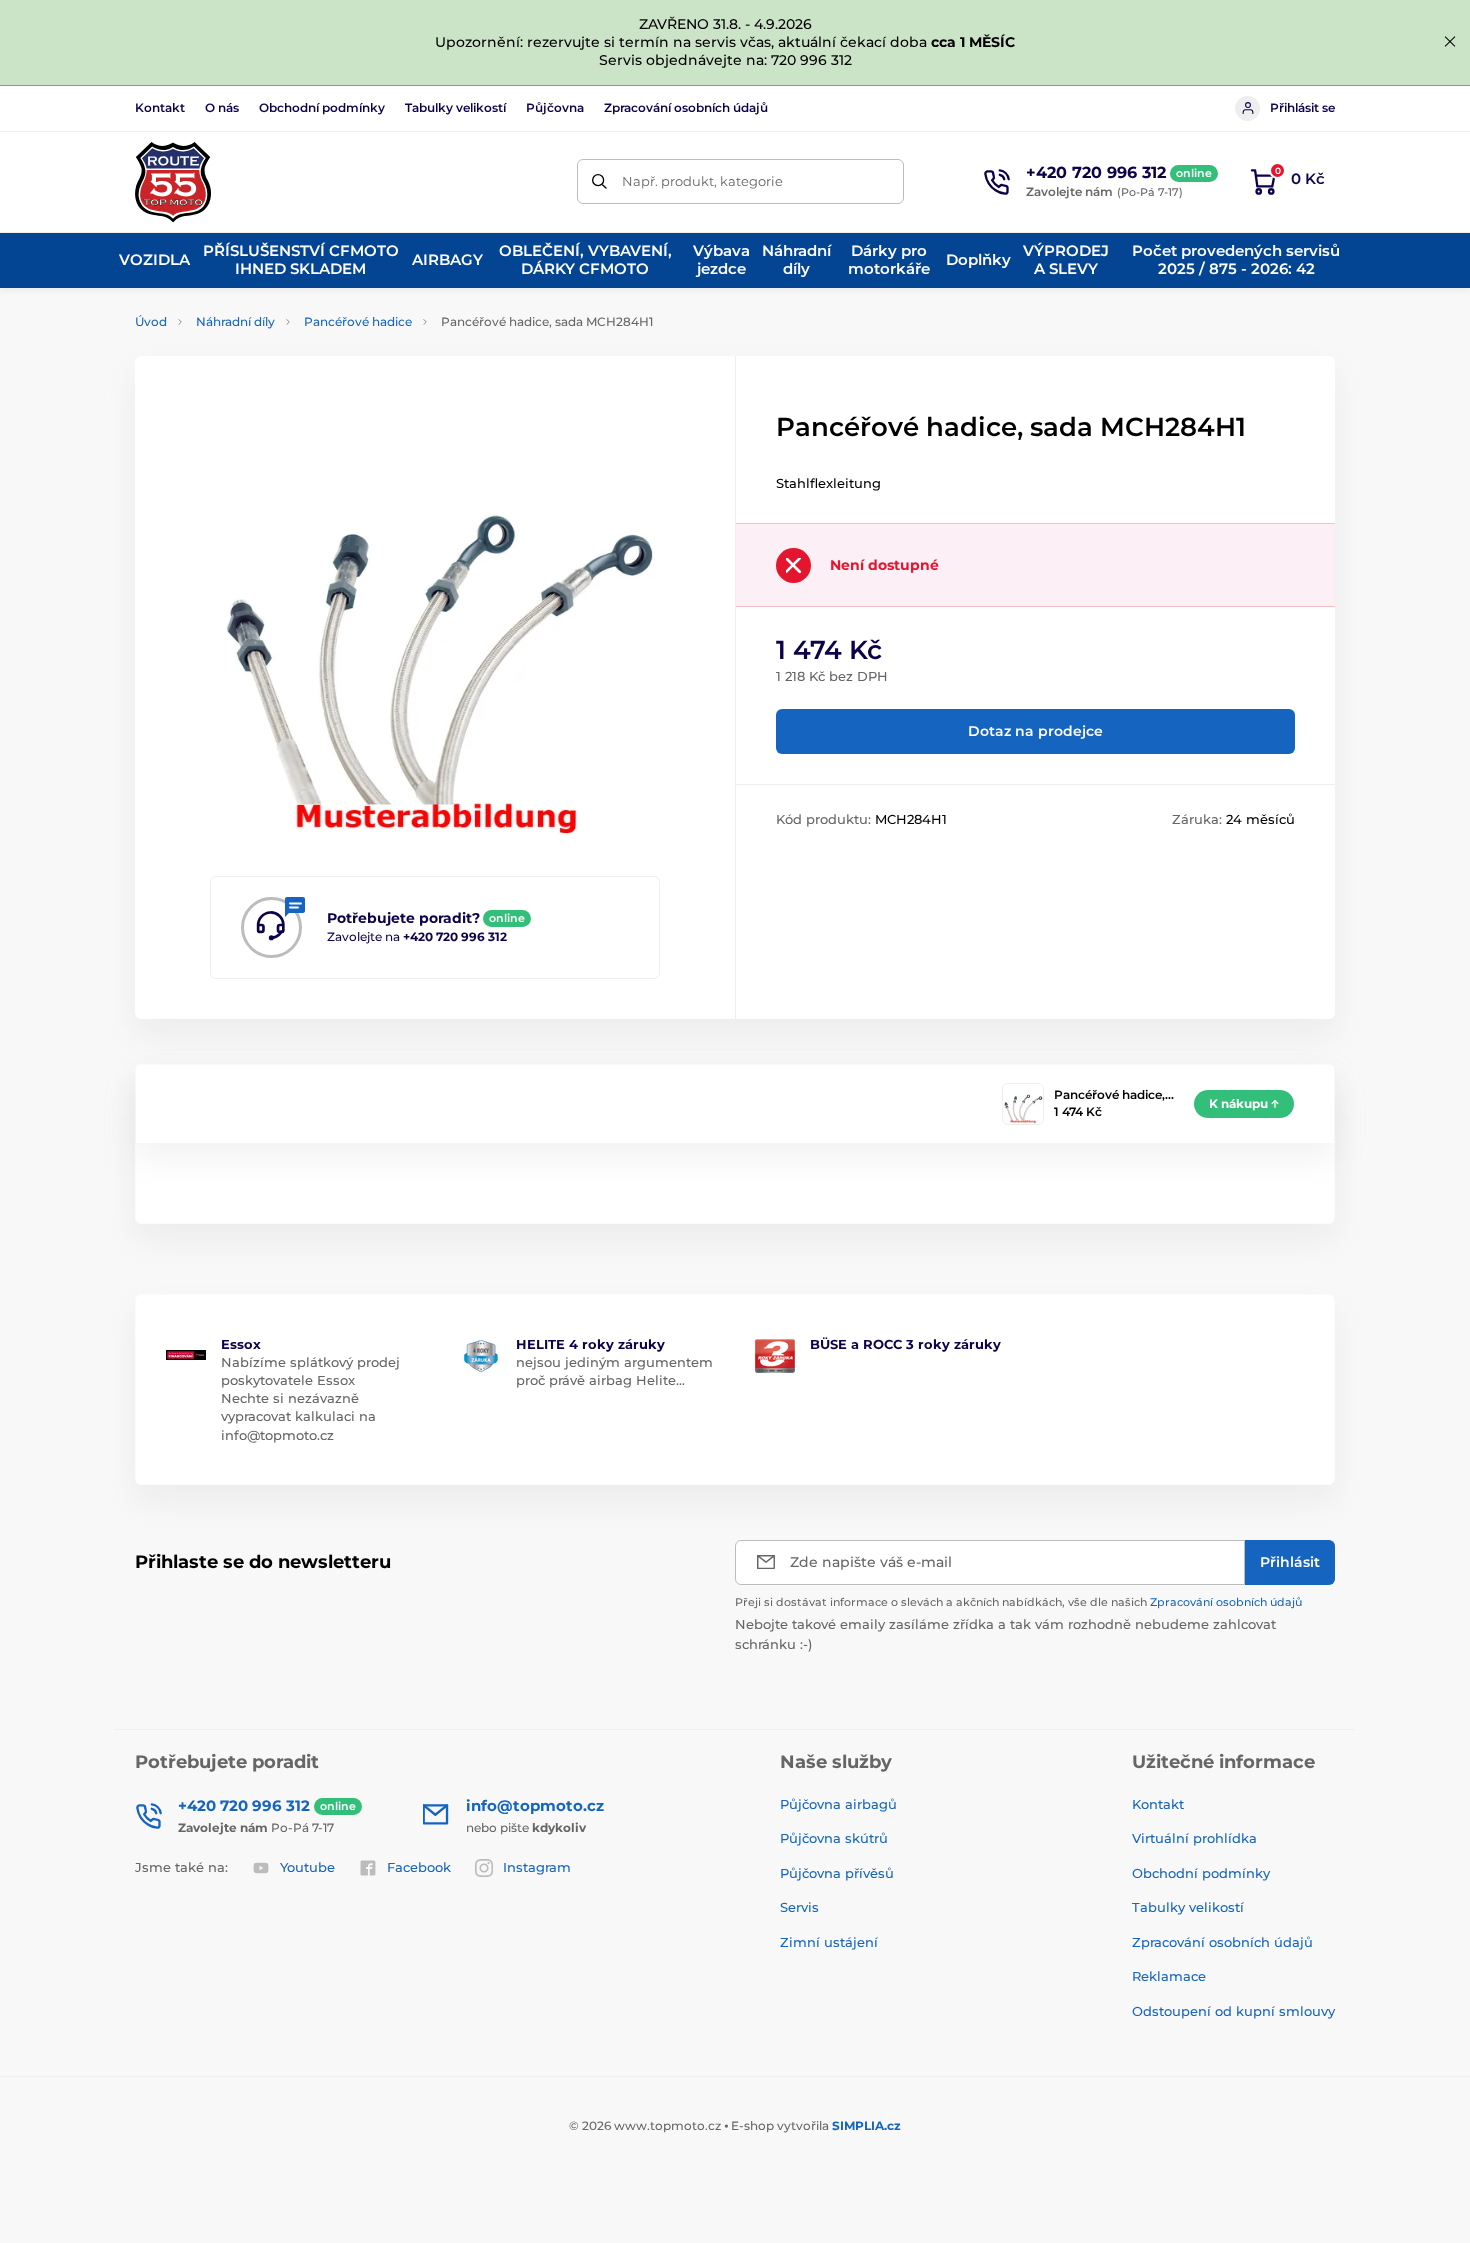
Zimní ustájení (829, 1942)
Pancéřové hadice (358, 321)
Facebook (419, 1867)
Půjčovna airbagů (838, 1804)
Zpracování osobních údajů (686, 107)
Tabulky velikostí (455, 107)
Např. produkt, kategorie (702, 181)
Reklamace (1169, 1976)
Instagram (537, 1867)
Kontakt (160, 107)
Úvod (151, 321)
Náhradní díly (235, 321)
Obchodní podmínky (322, 107)
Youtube (307, 1867)
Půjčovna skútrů (834, 1838)
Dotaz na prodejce (1035, 731)
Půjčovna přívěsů (837, 1873)
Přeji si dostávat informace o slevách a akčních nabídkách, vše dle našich (1018, 1602)
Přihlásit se (1302, 107)
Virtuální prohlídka (1194, 1838)
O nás (222, 107)
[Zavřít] (1450, 42)
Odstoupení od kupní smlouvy (1233, 2011)
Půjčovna (555, 107)
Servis (799, 1907)
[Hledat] (599, 181)
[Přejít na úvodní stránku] (173, 182)
